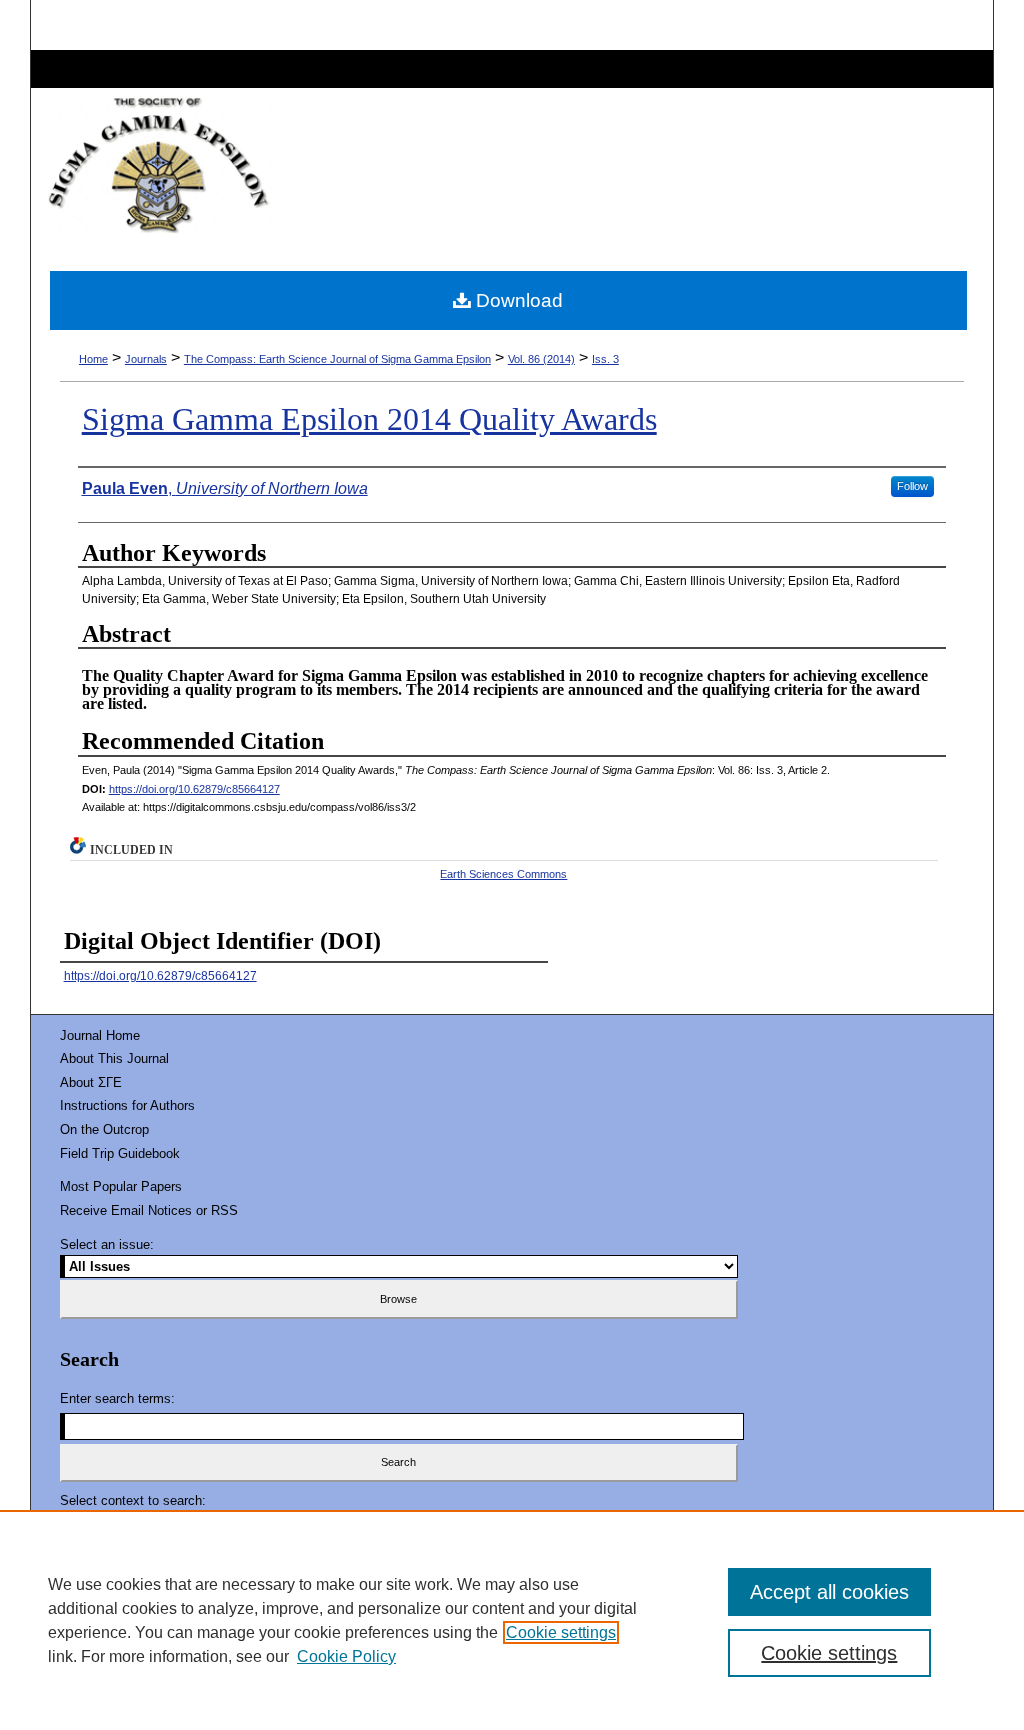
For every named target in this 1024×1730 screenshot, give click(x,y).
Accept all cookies (829, 1592)
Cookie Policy (346, 1656)
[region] (512, 1620)
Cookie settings (561, 1632)
